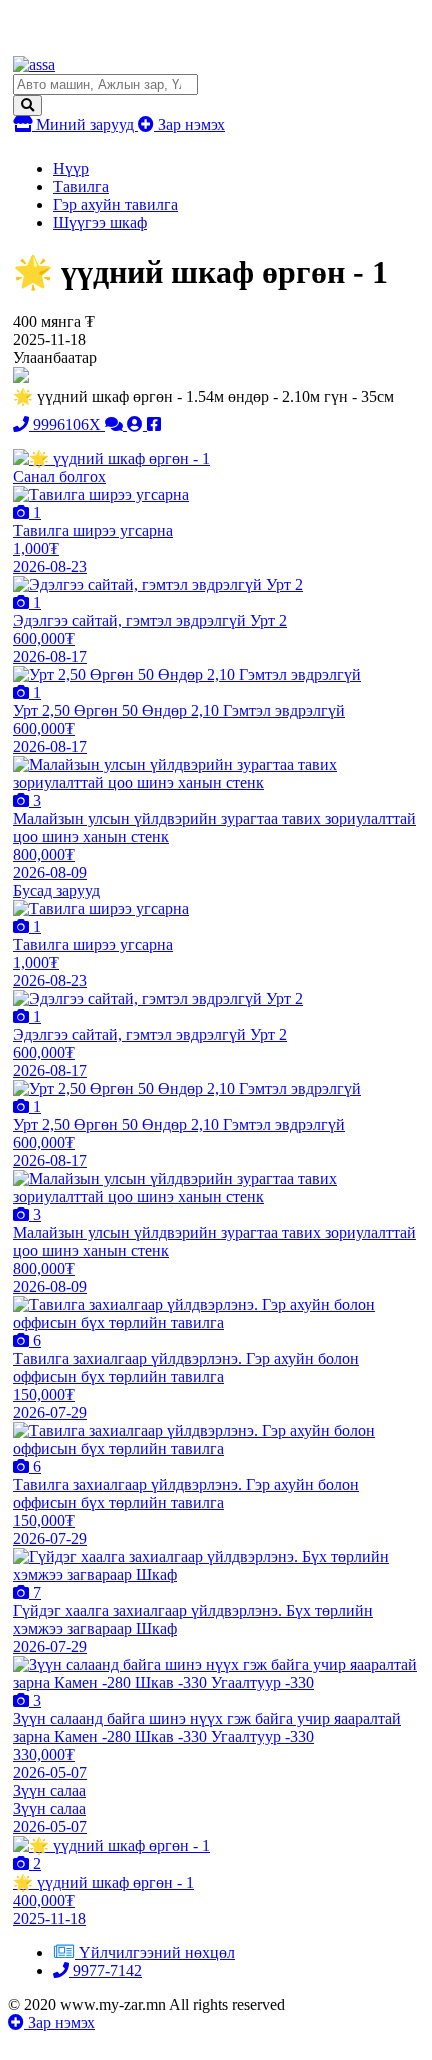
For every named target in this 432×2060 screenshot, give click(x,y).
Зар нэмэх (189, 124)
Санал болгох (59, 476)
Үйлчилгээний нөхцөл (157, 1952)
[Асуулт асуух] (116, 424)
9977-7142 (105, 1970)
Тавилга (81, 186)
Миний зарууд (85, 124)
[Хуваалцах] (154, 424)
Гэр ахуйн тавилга (115, 204)
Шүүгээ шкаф (100, 222)
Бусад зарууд (56, 890)
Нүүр (71, 168)
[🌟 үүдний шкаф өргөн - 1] (111, 458)
